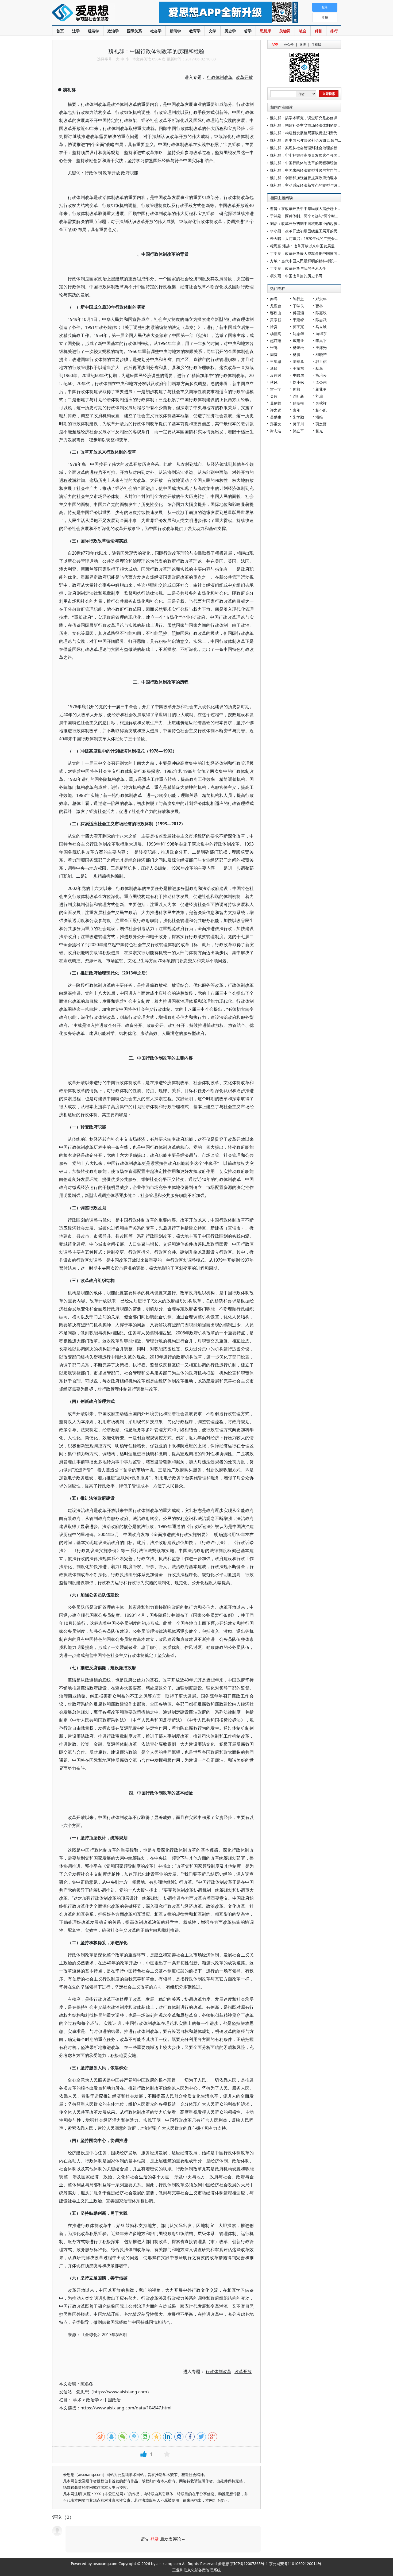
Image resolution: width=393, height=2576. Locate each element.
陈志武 (321, 320)
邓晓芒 (321, 354)
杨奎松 (298, 348)
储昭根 (298, 403)
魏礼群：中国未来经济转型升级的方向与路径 (307, 170)
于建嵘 (298, 320)
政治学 (113, 31)
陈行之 (298, 299)
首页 (60, 31)
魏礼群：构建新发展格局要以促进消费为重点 (307, 133)
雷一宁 (276, 389)
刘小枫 (298, 382)
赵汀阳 (276, 341)
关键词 (285, 31)
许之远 (276, 410)
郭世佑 (321, 361)
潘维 (319, 417)
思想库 (265, 31)
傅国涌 (298, 313)
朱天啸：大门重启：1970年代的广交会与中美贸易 (312, 238)
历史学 (230, 31)
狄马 (319, 368)
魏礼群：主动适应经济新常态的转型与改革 (306, 185)
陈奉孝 (298, 361)
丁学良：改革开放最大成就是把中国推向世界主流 (311, 253)
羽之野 (321, 424)
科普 (318, 31)
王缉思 (276, 361)
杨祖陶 (276, 334)
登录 (155, 2539)
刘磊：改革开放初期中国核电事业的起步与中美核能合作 (317, 223)
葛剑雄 (276, 403)
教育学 (195, 31)
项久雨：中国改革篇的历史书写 (296, 276)
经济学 (94, 31)
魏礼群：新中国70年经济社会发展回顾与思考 (308, 140)
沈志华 (298, 334)
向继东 (321, 334)
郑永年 (321, 299)
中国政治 (112, 2400)
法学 (76, 31)
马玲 (274, 368)
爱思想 (95, 13)
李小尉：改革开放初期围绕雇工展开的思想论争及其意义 (317, 231)
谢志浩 (276, 431)
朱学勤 (298, 417)
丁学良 (298, 306)
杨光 (319, 431)
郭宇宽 (298, 327)
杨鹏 (296, 354)
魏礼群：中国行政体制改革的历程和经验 (304, 163)
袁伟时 (276, 375)
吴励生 (276, 417)
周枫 (296, 389)
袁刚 (296, 410)
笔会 (303, 31)
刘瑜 (319, 396)
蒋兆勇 (321, 389)
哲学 (248, 31)
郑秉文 (276, 424)
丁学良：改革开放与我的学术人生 (298, 268)
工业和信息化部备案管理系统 (196, 2570)
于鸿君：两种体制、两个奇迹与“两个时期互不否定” (313, 216)
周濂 (274, 354)
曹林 (319, 306)
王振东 (298, 368)
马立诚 (321, 327)
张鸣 (274, 348)
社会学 (156, 31)
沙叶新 (298, 396)
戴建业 (298, 341)
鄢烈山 (276, 313)
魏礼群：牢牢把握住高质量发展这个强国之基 (307, 155)
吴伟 (274, 396)
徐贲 (274, 327)
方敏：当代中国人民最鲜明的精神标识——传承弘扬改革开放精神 (324, 261)
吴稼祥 (321, 403)
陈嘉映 (321, 313)
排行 (334, 31)
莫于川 (298, 424)
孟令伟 (321, 382)
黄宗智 (276, 320)
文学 (213, 31)
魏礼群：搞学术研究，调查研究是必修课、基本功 (311, 118)
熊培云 (321, 375)
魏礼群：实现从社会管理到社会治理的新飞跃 (307, 148)
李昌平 (321, 341)
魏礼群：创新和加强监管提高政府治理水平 (306, 178)
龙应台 (276, 306)
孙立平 (298, 431)
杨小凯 (321, 410)
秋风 (274, 382)
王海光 (321, 348)
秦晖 (274, 299)
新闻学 (175, 31)
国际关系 (134, 31)
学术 (77, 2400)
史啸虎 (298, 375)
